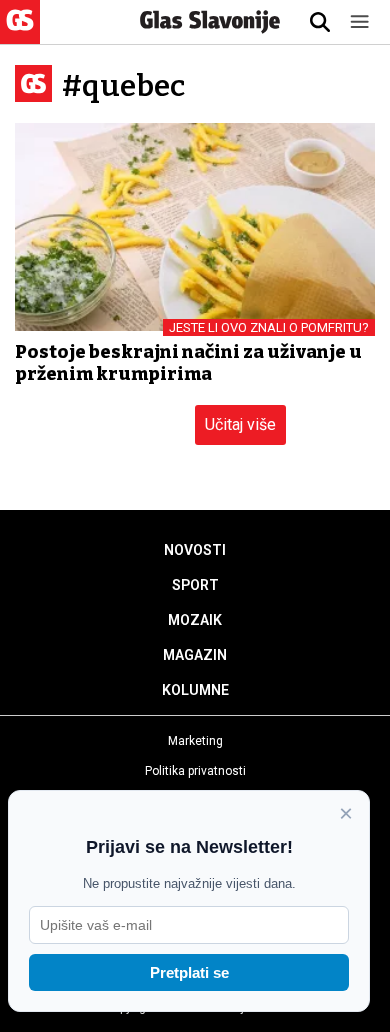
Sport (195, 585)
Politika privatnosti (195, 771)
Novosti (195, 550)
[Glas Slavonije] (20, 34)
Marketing (195, 741)
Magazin (195, 655)
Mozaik (195, 620)
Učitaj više (240, 424)
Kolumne (195, 690)
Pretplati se (189, 972)
